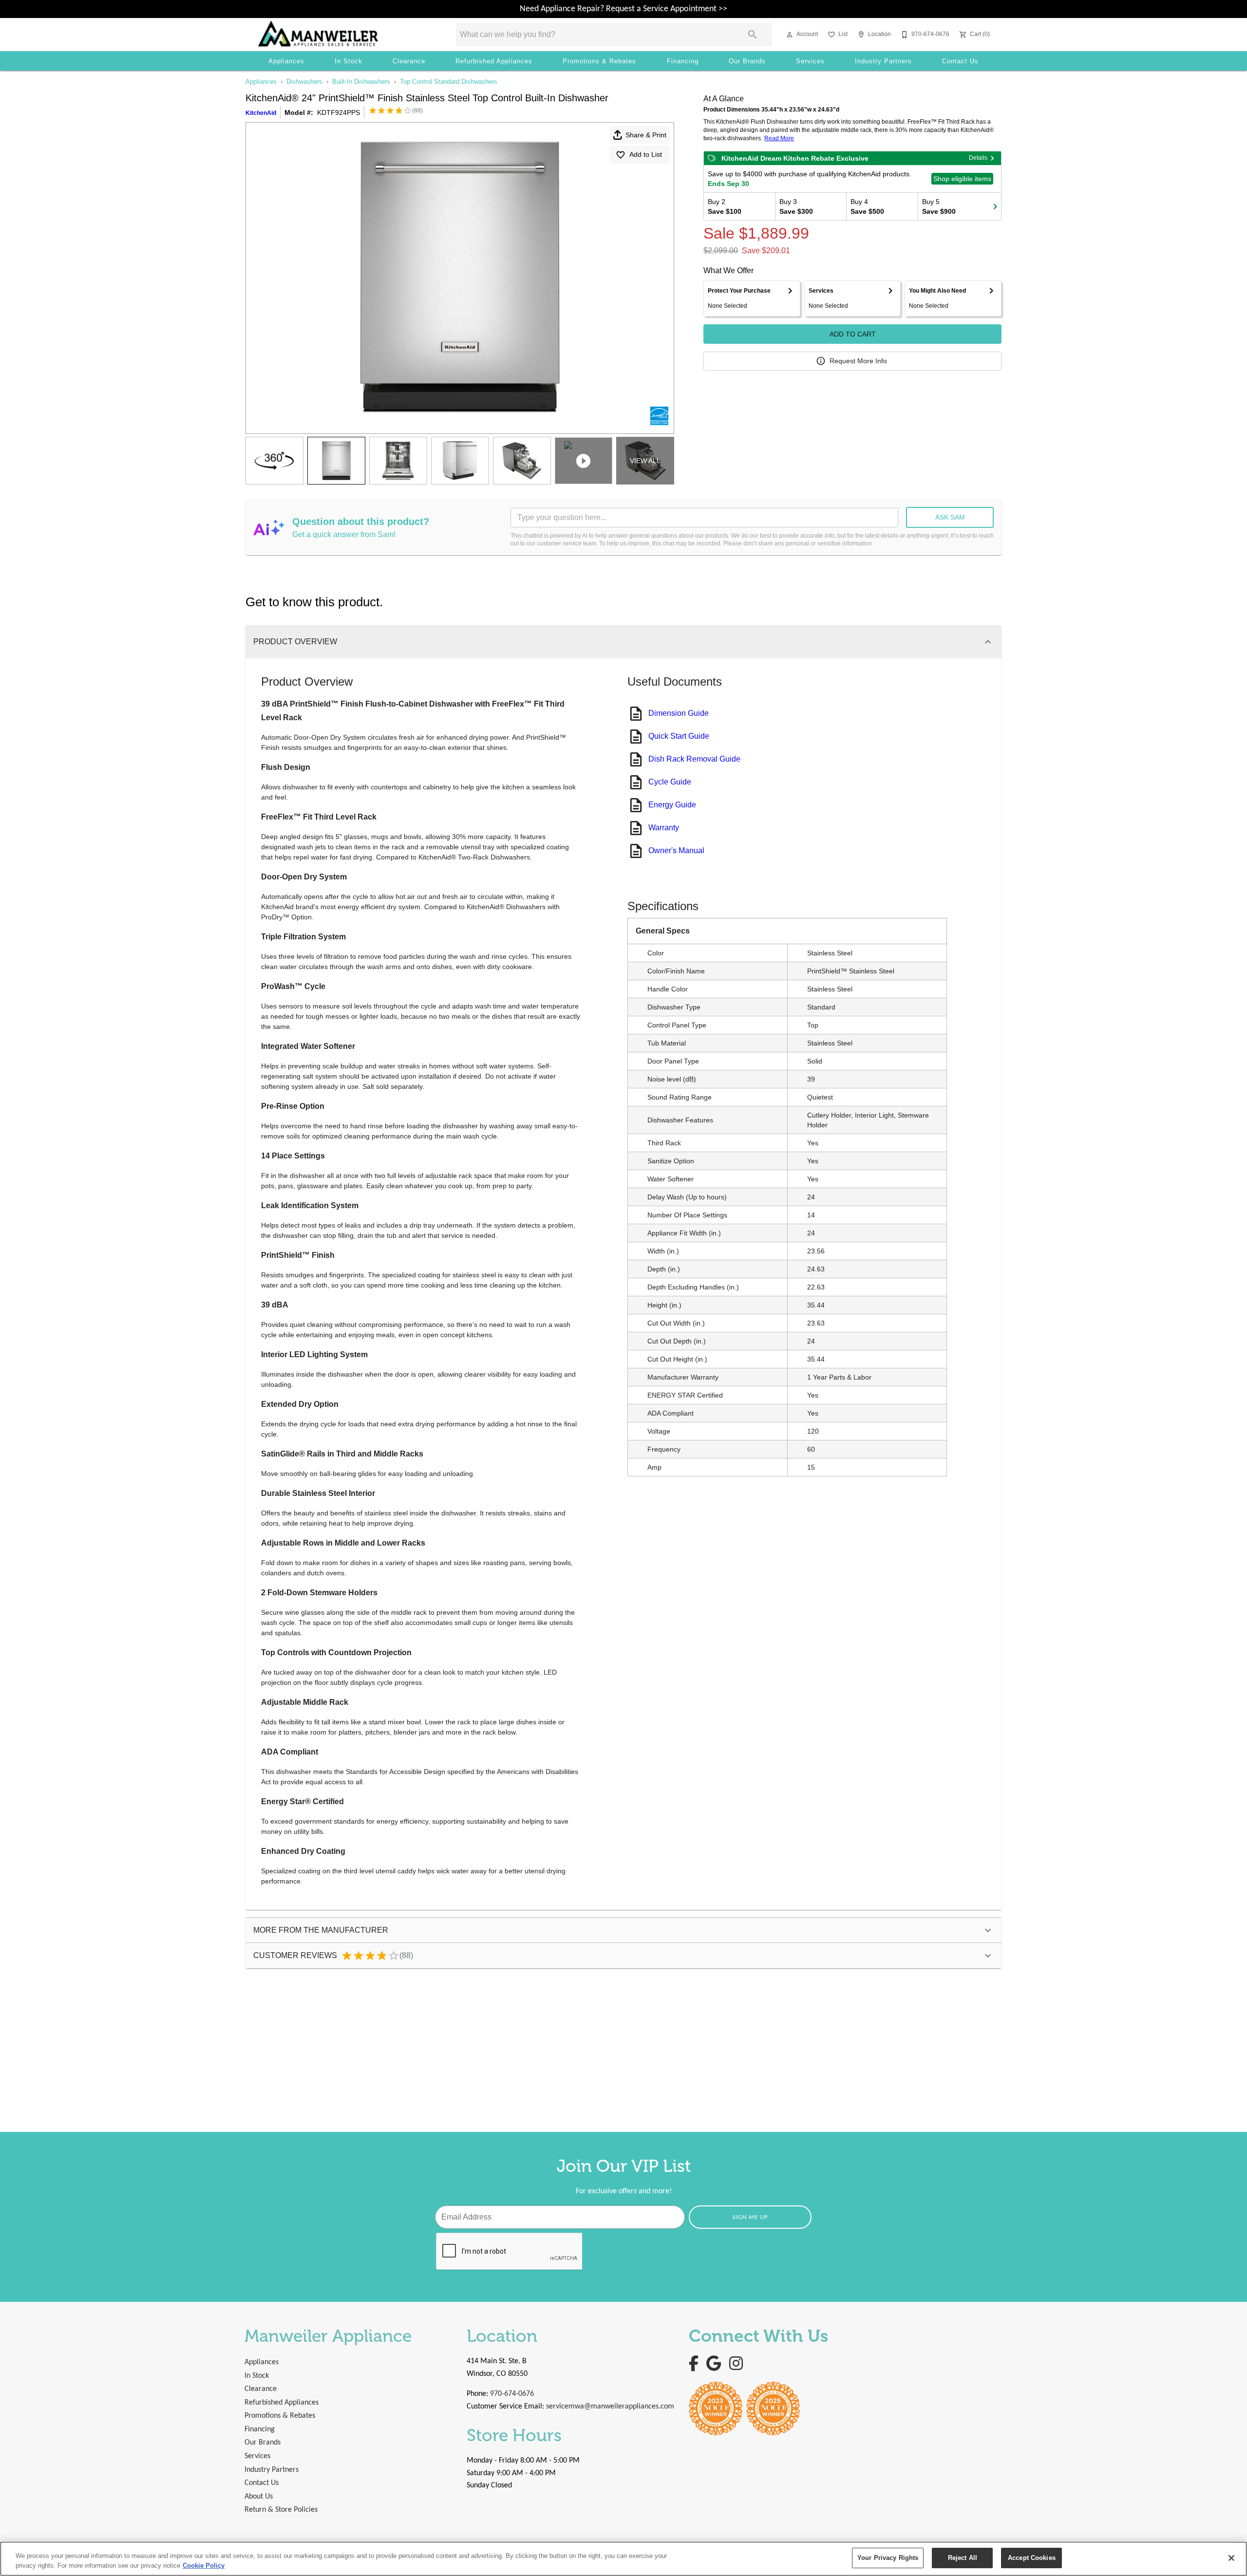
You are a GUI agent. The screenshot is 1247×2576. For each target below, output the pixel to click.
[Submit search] (753, 35)
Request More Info (858, 361)
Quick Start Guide (679, 736)
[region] (623, 2559)
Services (810, 61)
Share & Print (646, 135)
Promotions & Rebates (599, 61)
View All (645, 461)
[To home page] (343, 35)
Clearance (409, 61)
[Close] (1231, 2558)
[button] (790, 35)
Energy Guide (672, 805)
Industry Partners (883, 61)
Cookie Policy (204, 2566)
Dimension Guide (679, 713)
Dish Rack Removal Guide (694, 759)
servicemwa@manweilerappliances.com (610, 2407)
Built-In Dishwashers (361, 82)
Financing (683, 61)
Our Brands (747, 61)
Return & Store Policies (281, 2510)
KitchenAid (261, 113)
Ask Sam (950, 517)
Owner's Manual (676, 850)
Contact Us (960, 61)
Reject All (963, 2558)
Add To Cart (853, 334)
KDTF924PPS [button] (339, 112)
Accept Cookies (1032, 2558)
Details (978, 158)
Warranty (664, 828)
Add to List (646, 154)
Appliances (286, 61)
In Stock (349, 61)
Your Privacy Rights (888, 2558)
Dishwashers (304, 82)
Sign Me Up (750, 2217)
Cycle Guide (670, 782)
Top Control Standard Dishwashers (449, 82)
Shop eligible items (962, 179)
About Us (259, 2497)
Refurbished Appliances (494, 61)
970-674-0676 (512, 2394)
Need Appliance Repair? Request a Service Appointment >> (623, 9)
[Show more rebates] (995, 206)
